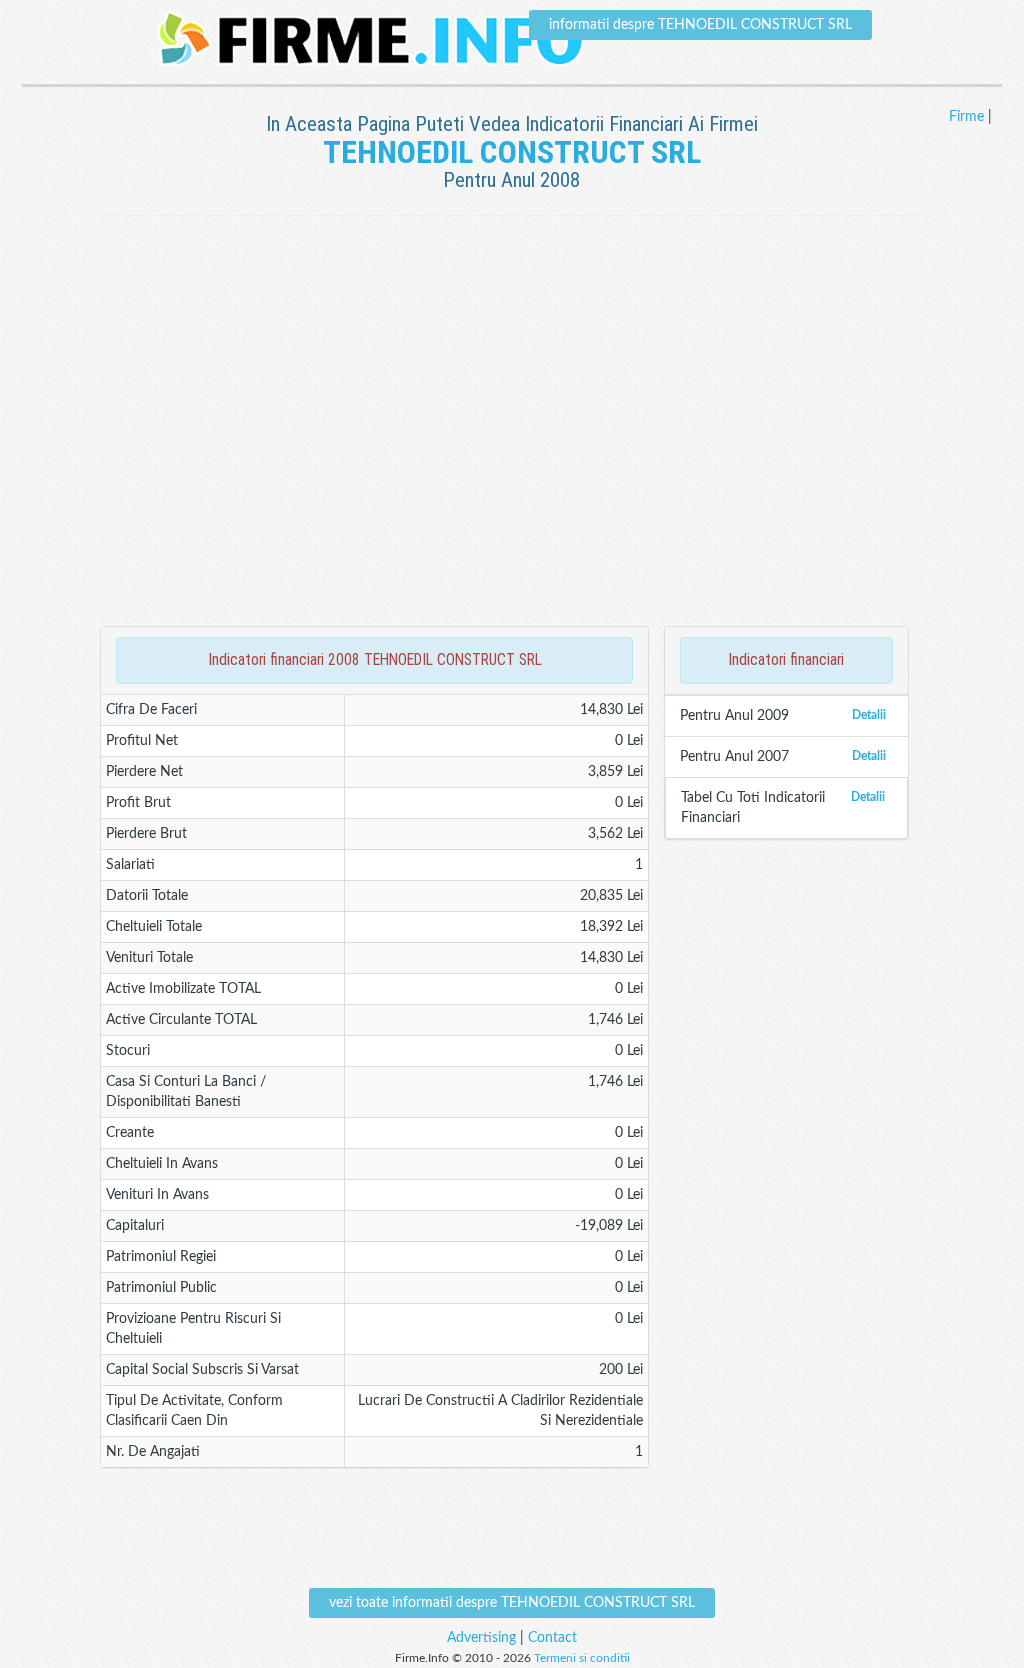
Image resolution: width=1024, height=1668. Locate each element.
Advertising (481, 1638)
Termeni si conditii (582, 1658)
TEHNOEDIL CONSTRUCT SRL (512, 152)
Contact (552, 1638)
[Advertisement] (512, 281)
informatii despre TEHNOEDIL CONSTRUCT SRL (700, 25)
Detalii (869, 715)
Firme (966, 117)
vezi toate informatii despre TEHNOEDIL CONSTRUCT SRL (512, 1603)
